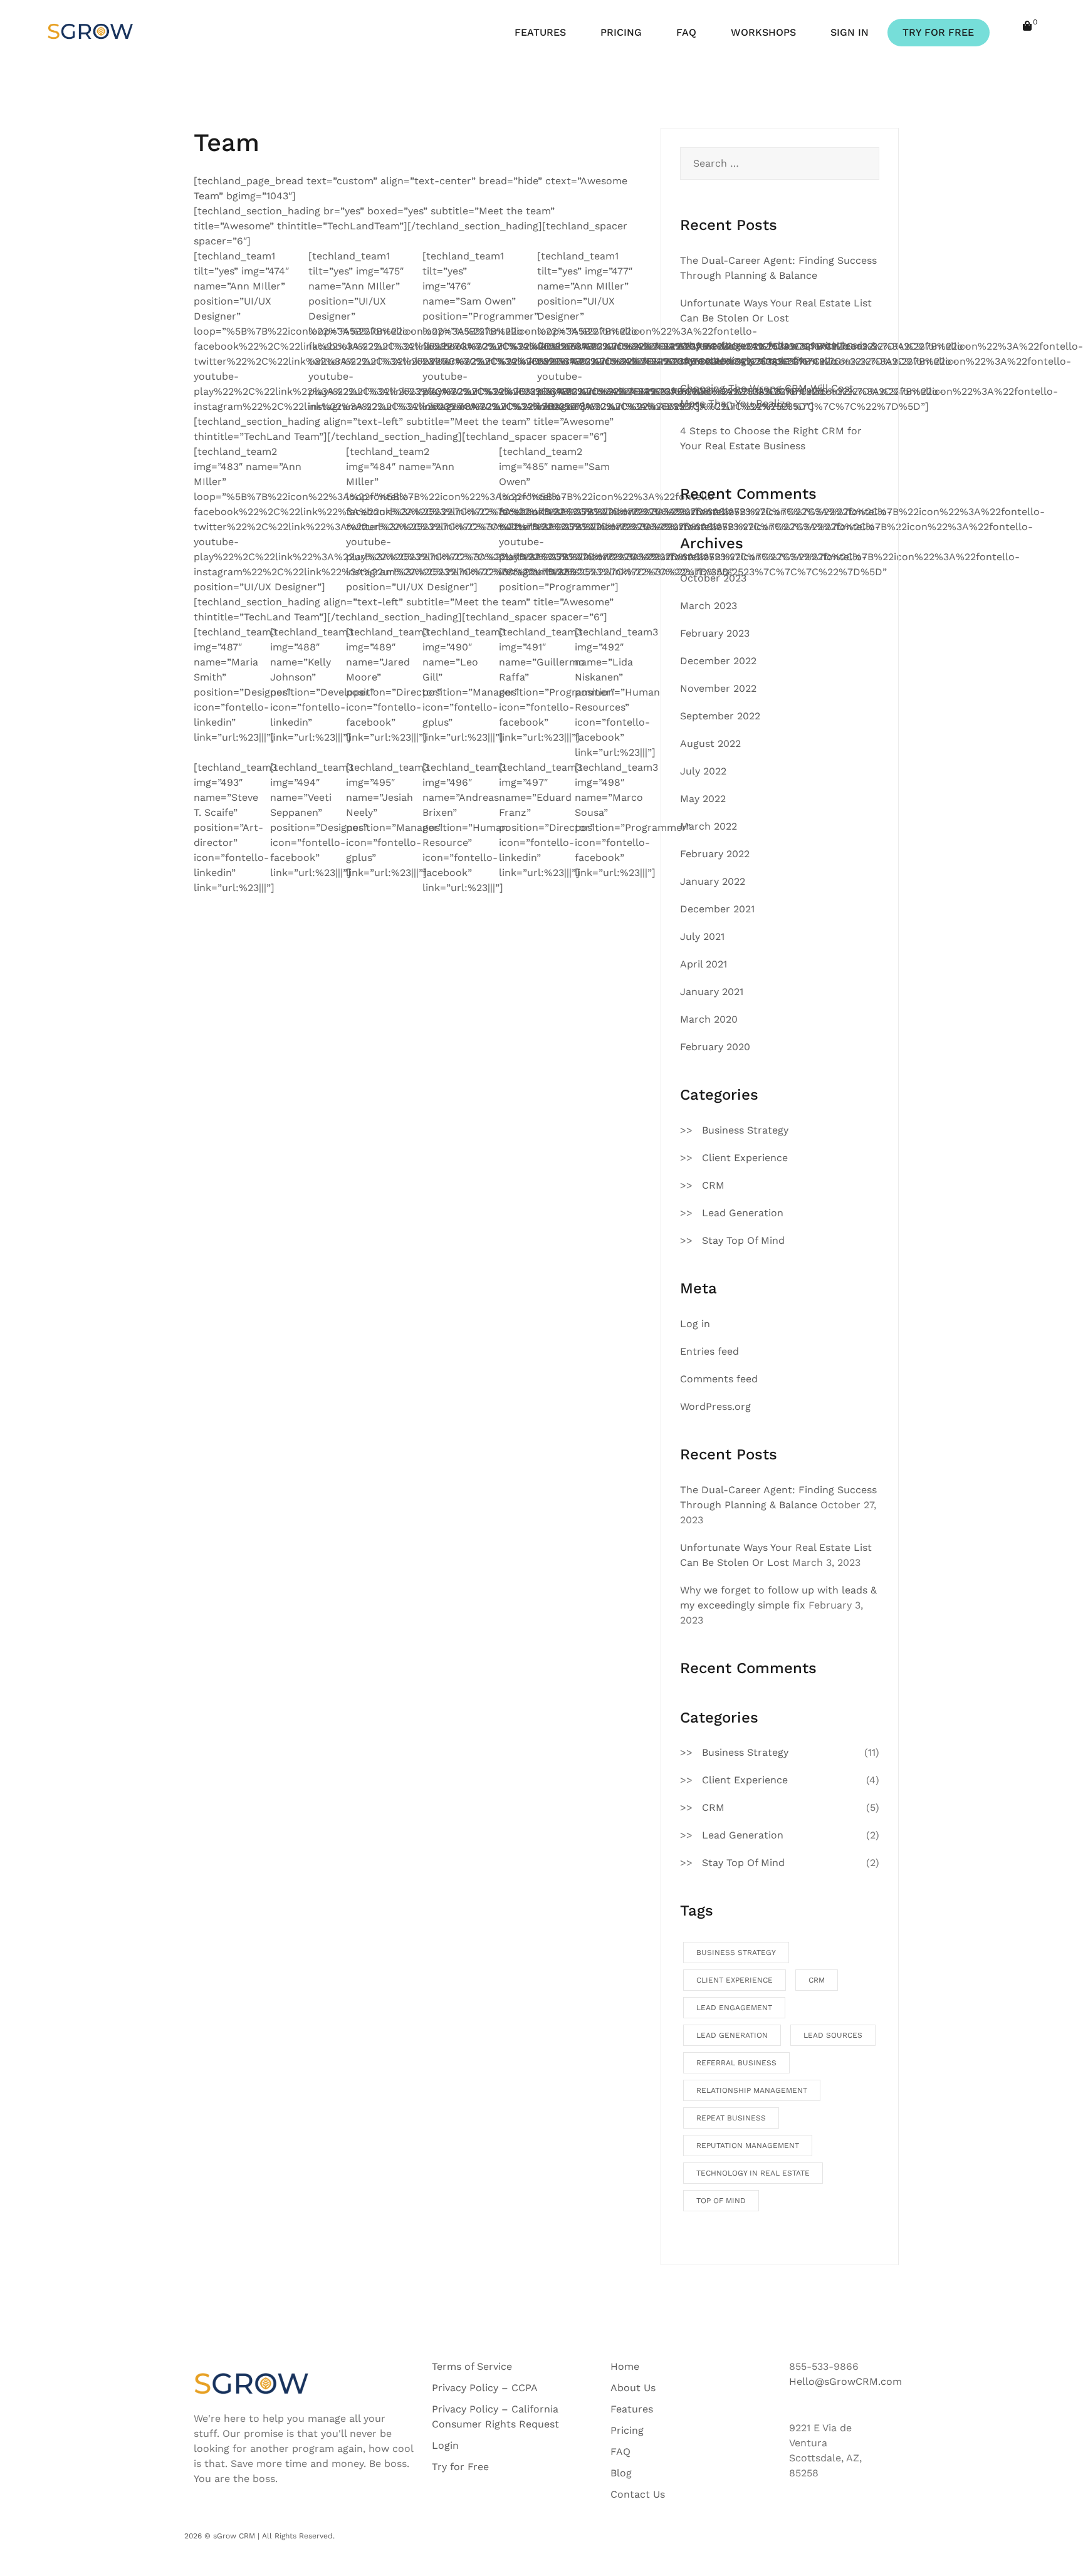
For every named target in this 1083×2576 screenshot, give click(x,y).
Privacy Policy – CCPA (485, 2388)
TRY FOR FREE (938, 32)
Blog (621, 2473)
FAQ (686, 32)
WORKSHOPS (763, 32)
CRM (713, 1185)
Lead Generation (743, 1213)
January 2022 (713, 881)
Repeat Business (731, 2118)
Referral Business (736, 2063)
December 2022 (718, 661)
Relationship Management (752, 2090)
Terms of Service (472, 2366)
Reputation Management (748, 2146)
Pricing (627, 2430)
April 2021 (704, 964)
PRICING (621, 32)
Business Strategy (745, 1130)
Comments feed (719, 1379)
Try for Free (460, 2467)
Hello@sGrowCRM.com (845, 2381)
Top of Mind (721, 2201)
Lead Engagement (734, 2008)
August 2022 (710, 743)
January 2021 (712, 992)
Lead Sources (833, 2035)
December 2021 (717, 909)
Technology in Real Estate (753, 2173)
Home (625, 2366)
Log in (695, 1324)
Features (632, 2409)
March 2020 (709, 1019)
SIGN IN (850, 32)
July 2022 (703, 771)
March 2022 (709, 826)
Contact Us (638, 2494)
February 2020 (715, 1047)
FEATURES (540, 32)
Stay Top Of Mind (743, 1240)
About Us (633, 2388)
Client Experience (745, 1158)
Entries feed (709, 1351)
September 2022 (720, 716)
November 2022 (718, 688)
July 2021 (702, 936)
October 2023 (713, 578)
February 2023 (715, 633)
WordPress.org (715, 1406)
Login (445, 2445)
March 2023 (709, 606)
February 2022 (715, 854)
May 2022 (703, 799)
